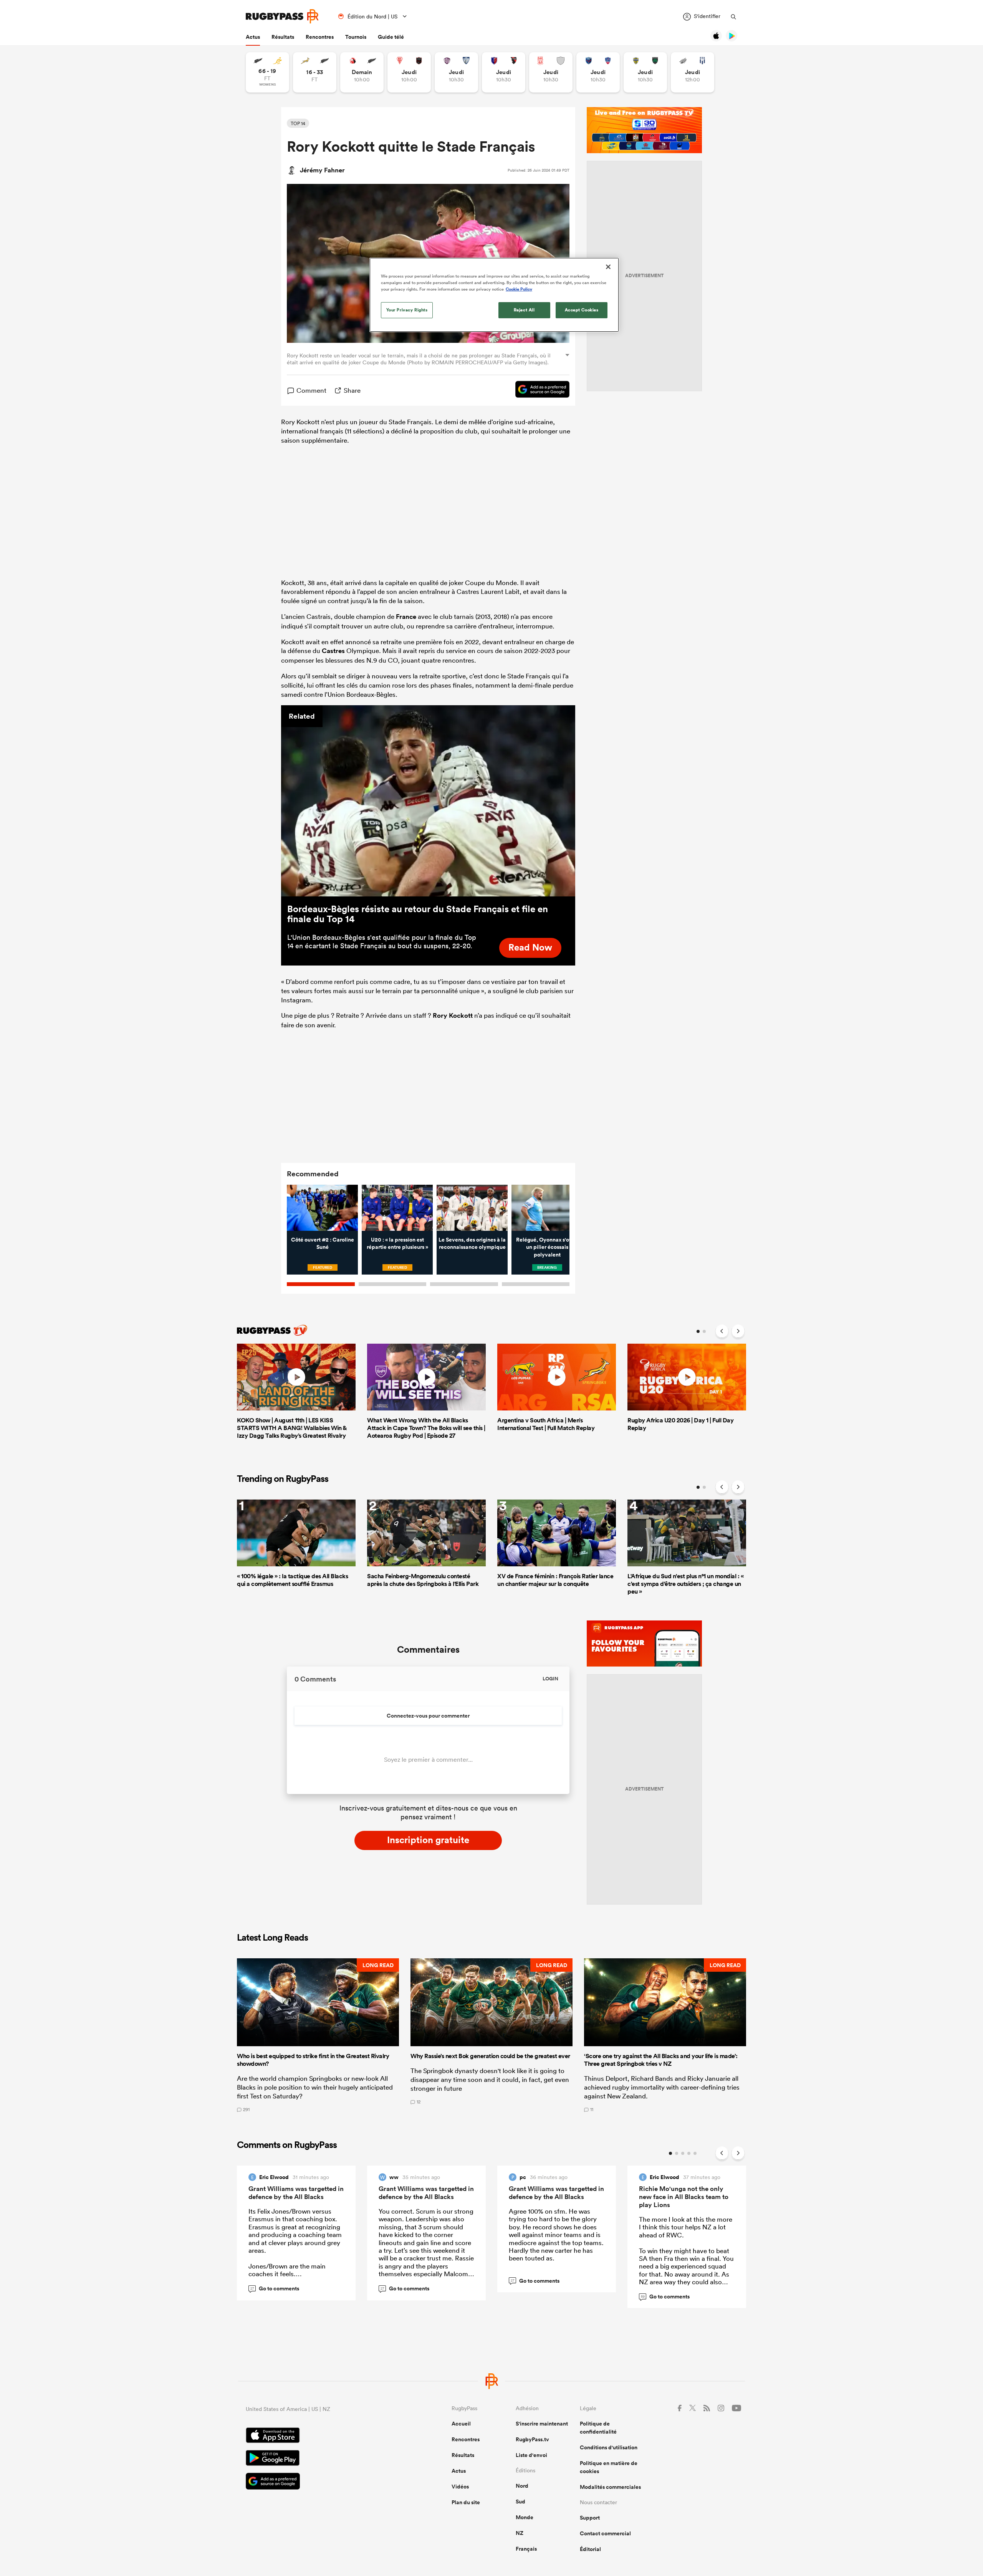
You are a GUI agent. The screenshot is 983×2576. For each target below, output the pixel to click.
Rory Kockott (453, 1015)
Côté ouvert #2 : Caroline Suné (323, 1243)
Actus (253, 37)
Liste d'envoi (531, 2455)
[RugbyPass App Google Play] (322, 2459)
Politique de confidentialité (598, 2428)
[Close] (608, 267)
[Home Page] (282, 16)
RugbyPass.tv (532, 2439)
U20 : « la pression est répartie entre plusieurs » (397, 1243)
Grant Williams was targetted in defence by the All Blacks (296, 2193)
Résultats (283, 37)
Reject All (524, 310)
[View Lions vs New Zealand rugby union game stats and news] (362, 72)
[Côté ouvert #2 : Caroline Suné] (322, 1208)
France (406, 617)
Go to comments (275, 2288)
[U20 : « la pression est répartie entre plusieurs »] (397, 1208)
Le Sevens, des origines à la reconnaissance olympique (472, 1243)
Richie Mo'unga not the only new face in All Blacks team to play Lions (684, 2197)
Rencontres (320, 37)
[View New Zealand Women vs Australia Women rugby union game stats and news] (267, 72)
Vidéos (460, 2487)
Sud (520, 2502)
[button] (318, 2035)
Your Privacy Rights (407, 310)
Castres (333, 651)
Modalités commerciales (610, 2487)
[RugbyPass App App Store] (322, 2436)
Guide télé (391, 37)
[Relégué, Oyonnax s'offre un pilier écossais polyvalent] (547, 1208)
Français (526, 2549)
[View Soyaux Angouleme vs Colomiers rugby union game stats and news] (456, 72)
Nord (522, 2486)
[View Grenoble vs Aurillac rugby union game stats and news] (598, 72)
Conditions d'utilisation (609, 2447)
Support (590, 2518)
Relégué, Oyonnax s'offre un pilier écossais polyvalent (547, 1247)
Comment (311, 390)
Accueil (461, 2424)
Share (352, 390)
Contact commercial (605, 2533)
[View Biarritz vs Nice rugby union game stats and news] (409, 72)
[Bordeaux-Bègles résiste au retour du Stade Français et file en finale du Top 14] (428, 801)
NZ (520, 2533)
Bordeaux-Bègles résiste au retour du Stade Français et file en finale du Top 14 (418, 914)
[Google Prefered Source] (539, 390)
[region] (494, 295)
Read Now (530, 947)
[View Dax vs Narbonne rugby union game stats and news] (551, 72)
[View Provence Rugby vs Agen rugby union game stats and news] (693, 72)
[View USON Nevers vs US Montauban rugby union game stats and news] (645, 72)
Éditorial (590, 2549)
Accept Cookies (582, 310)
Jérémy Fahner (322, 170)
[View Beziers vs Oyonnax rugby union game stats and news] (504, 72)
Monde (525, 2517)
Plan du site (466, 2502)
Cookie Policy (519, 289)
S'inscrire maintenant (542, 2424)
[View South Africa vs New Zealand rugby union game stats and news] (315, 72)
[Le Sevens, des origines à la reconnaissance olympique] (472, 1208)
